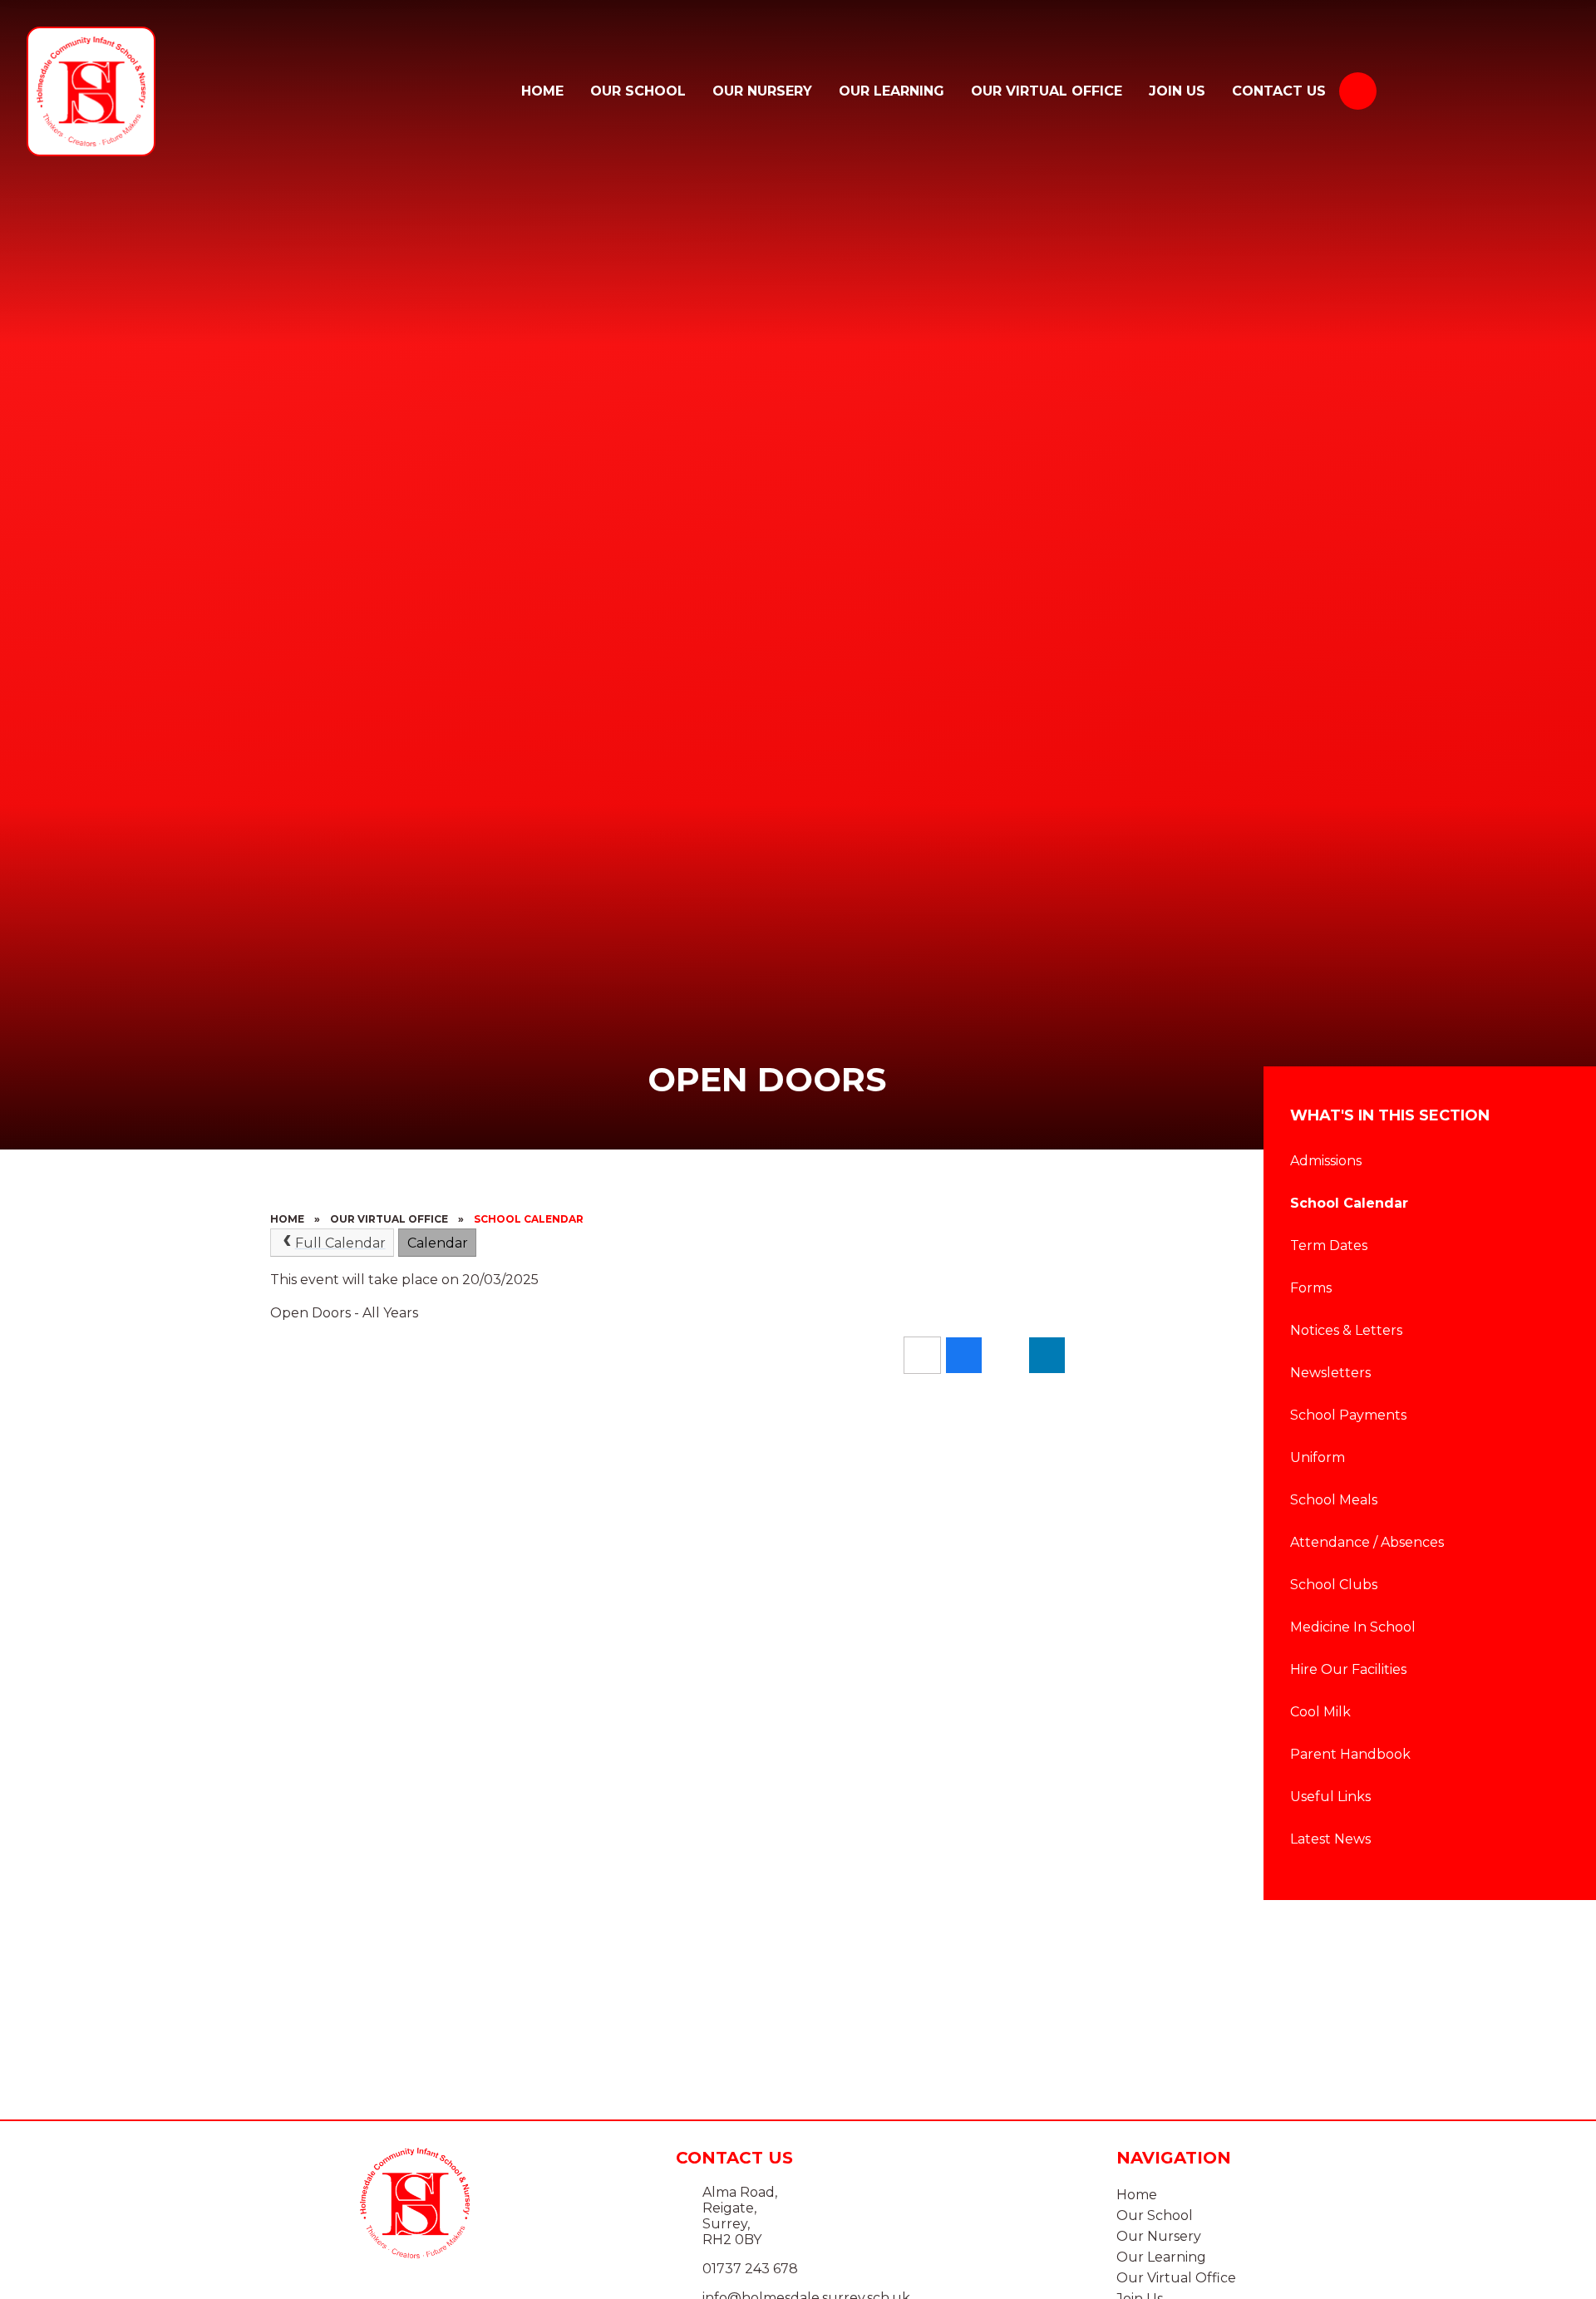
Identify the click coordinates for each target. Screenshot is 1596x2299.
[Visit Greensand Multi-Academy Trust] (1486, 91)
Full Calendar (340, 1243)
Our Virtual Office (389, 1219)
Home (287, 1219)
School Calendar (529, 1219)
